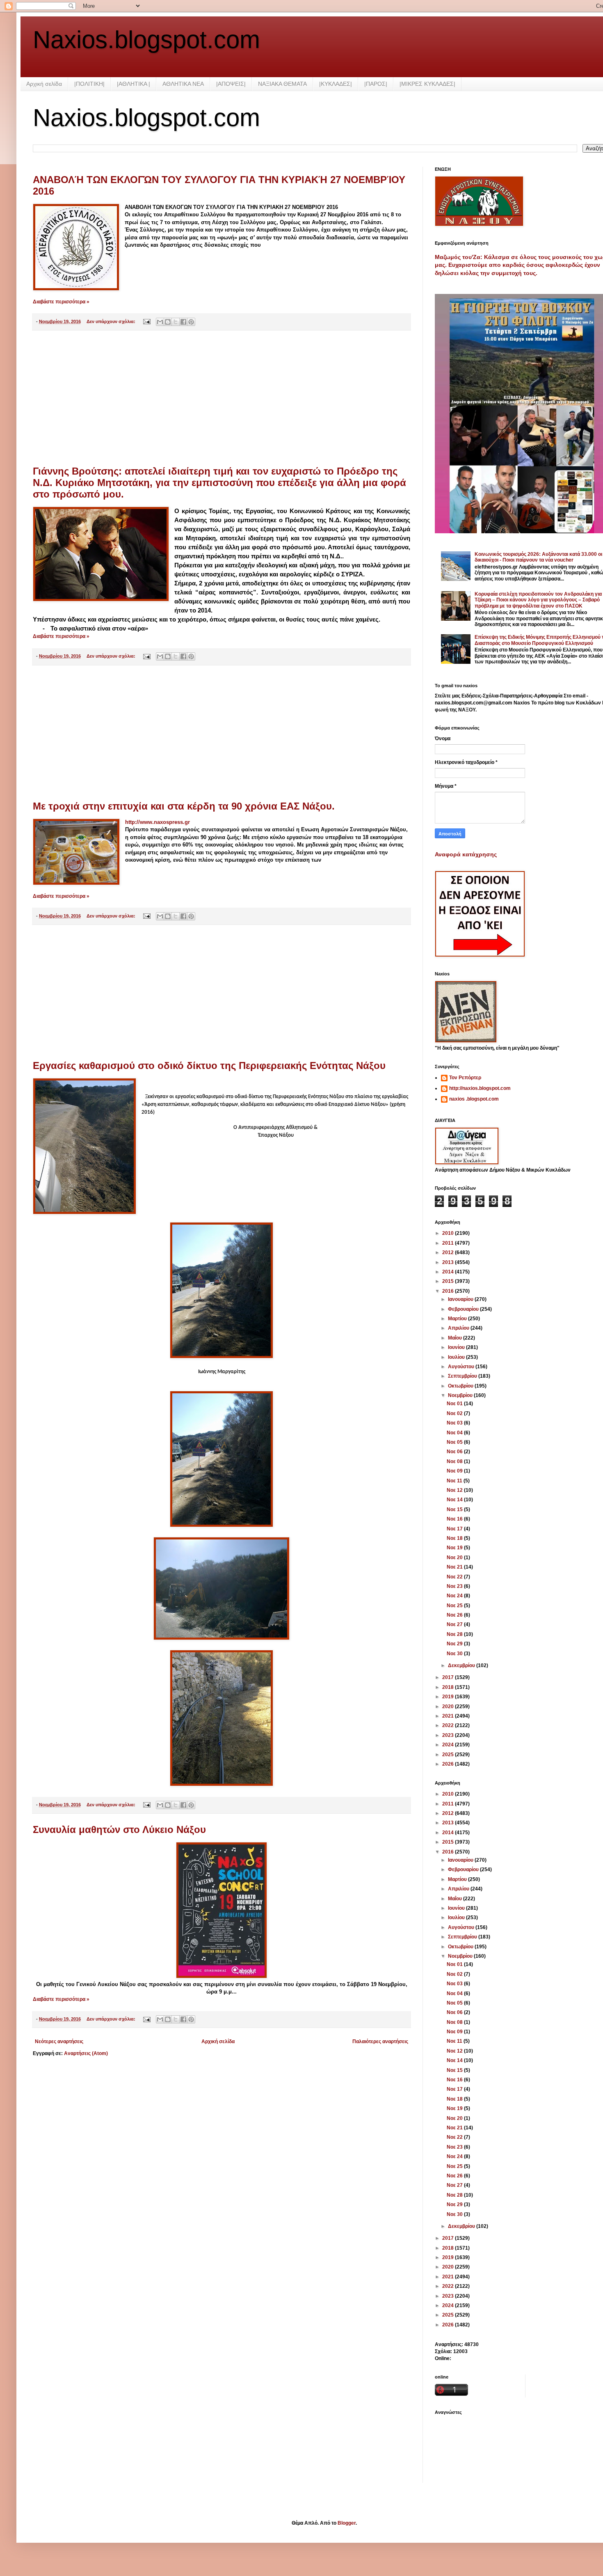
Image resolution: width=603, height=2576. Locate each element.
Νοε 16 (455, 1519)
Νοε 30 (455, 1654)
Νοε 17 (455, 1529)
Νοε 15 (455, 1509)
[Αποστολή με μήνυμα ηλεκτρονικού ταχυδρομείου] (160, 322)
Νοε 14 (455, 1500)
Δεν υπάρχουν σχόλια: (112, 321)
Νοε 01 (455, 1404)
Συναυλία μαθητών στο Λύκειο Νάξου (119, 1829)
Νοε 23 (455, 1586)
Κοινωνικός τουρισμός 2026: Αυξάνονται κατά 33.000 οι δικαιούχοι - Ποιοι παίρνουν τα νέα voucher (538, 557)
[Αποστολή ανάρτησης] (146, 321)
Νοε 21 (455, 1567)
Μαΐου (456, 1338)
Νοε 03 (455, 1423)
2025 (449, 1755)
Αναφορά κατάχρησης (466, 854)
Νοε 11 (455, 1481)
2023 (449, 1735)
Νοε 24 (455, 1596)
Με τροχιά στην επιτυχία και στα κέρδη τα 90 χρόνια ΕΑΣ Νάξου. (184, 806)
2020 (449, 1707)
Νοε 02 (455, 1413)
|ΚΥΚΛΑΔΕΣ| (336, 84)
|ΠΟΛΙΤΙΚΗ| (89, 84)
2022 (449, 1725)
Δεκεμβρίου (462, 1665)
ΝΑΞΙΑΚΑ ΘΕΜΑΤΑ (282, 84)
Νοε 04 (455, 1433)
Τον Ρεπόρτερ (465, 1078)
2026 (449, 1764)
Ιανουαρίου (461, 1299)
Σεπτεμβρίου (463, 1376)
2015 (449, 1281)
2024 (449, 1745)
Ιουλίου (457, 1357)
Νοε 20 (455, 1558)
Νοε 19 (455, 1548)
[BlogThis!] (168, 322)
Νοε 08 (455, 1461)
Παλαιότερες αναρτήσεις (380, 2042)
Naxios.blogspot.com (146, 40)
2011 (449, 1243)
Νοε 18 (455, 1538)
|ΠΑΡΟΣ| (376, 84)
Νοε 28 (455, 1634)
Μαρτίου (458, 1319)
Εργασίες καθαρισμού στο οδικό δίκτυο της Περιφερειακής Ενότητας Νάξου (209, 1065)
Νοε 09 (455, 1471)
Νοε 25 (455, 1606)
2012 (449, 1252)
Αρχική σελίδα (44, 84)
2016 (449, 1291)
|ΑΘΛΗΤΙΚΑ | (134, 84)
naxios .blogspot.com (474, 1099)
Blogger (347, 2523)
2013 (449, 1262)
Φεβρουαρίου (464, 1309)
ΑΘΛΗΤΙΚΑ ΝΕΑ (183, 84)
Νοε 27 (455, 1624)
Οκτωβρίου (461, 1386)
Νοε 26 (455, 1615)
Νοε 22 (455, 1577)
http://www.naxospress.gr (158, 822)
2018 (449, 1687)
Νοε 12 (455, 1490)
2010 (449, 1233)
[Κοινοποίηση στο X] (176, 322)
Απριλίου (459, 1328)
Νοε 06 (455, 1452)
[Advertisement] (222, 398)
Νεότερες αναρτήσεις (59, 2042)
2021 (449, 1716)
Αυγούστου (462, 1367)
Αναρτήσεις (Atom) (86, 2053)
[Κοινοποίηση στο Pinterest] (191, 322)
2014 (449, 1272)
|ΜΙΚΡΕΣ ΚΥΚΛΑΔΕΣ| (427, 84)
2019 (449, 1697)
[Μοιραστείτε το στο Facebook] (183, 322)
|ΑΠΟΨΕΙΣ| (231, 84)
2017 (449, 1677)
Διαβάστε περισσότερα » (61, 302)
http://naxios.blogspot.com (480, 1088)
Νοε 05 (455, 1442)
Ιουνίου (457, 1347)
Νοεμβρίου (461, 1395)
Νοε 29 (455, 1644)
